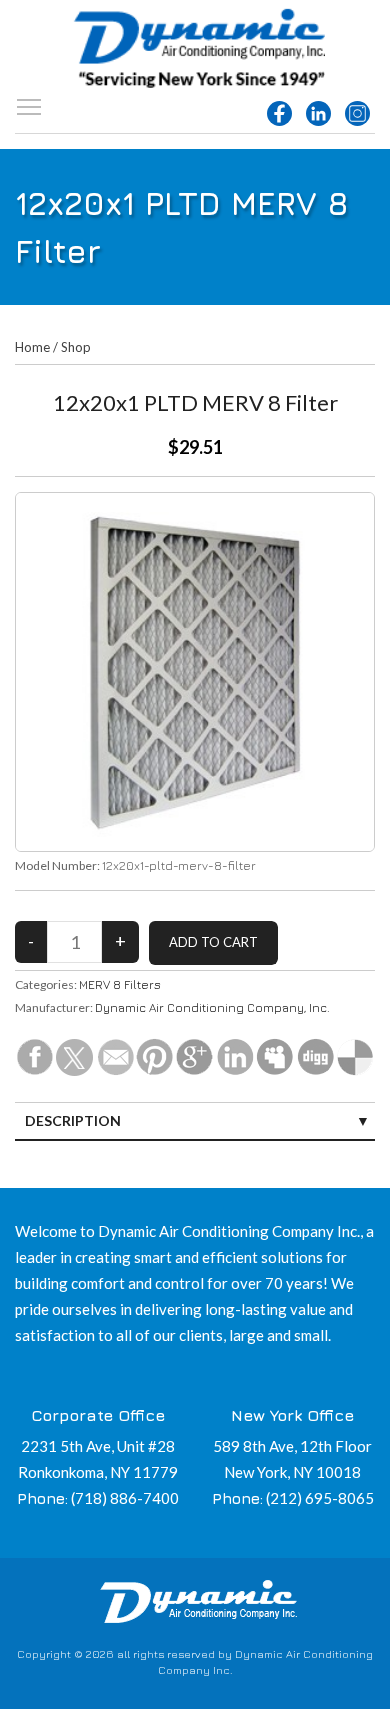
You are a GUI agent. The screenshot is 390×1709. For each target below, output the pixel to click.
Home (32, 347)
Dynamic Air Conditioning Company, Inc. (212, 1007)
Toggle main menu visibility (29, 106)
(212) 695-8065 (320, 1498)
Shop (76, 347)
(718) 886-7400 (125, 1498)
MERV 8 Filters (120, 984)
